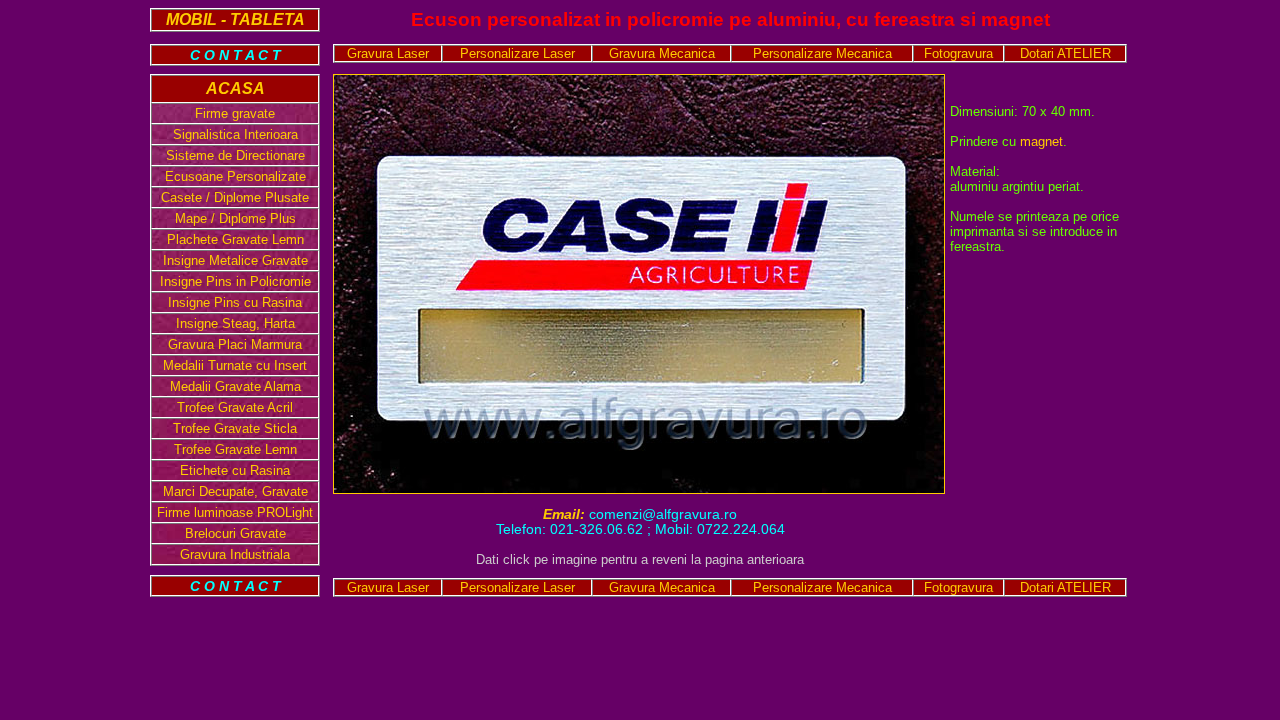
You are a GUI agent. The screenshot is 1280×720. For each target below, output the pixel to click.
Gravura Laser (388, 53)
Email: (566, 514)
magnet (1041, 141)
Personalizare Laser (517, 53)
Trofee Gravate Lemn (235, 449)
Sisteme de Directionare (235, 155)
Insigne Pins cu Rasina (235, 302)
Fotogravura (958, 53)
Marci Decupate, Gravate (235, 491)
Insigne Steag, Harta (235, 323)
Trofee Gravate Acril (235, 407)
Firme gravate (235, 113)
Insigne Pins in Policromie (235, 281)
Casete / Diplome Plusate (235, 197)
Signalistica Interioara (235, 134)
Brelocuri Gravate (235, 533)
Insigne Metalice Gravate (235, 260)
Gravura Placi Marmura (235, 344)
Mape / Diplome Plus (235, 218)
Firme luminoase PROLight (235, 512)
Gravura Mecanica (662, 53)
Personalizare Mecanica (822, 53)
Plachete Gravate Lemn (235, 239)
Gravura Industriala (235, 554)
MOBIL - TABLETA (235, 19)
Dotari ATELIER (1065, 53)
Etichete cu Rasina (235, 470)
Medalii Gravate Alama (235, 386)
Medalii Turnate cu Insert (235, 365)
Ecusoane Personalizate (235, 176)
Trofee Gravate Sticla (235, 428)
